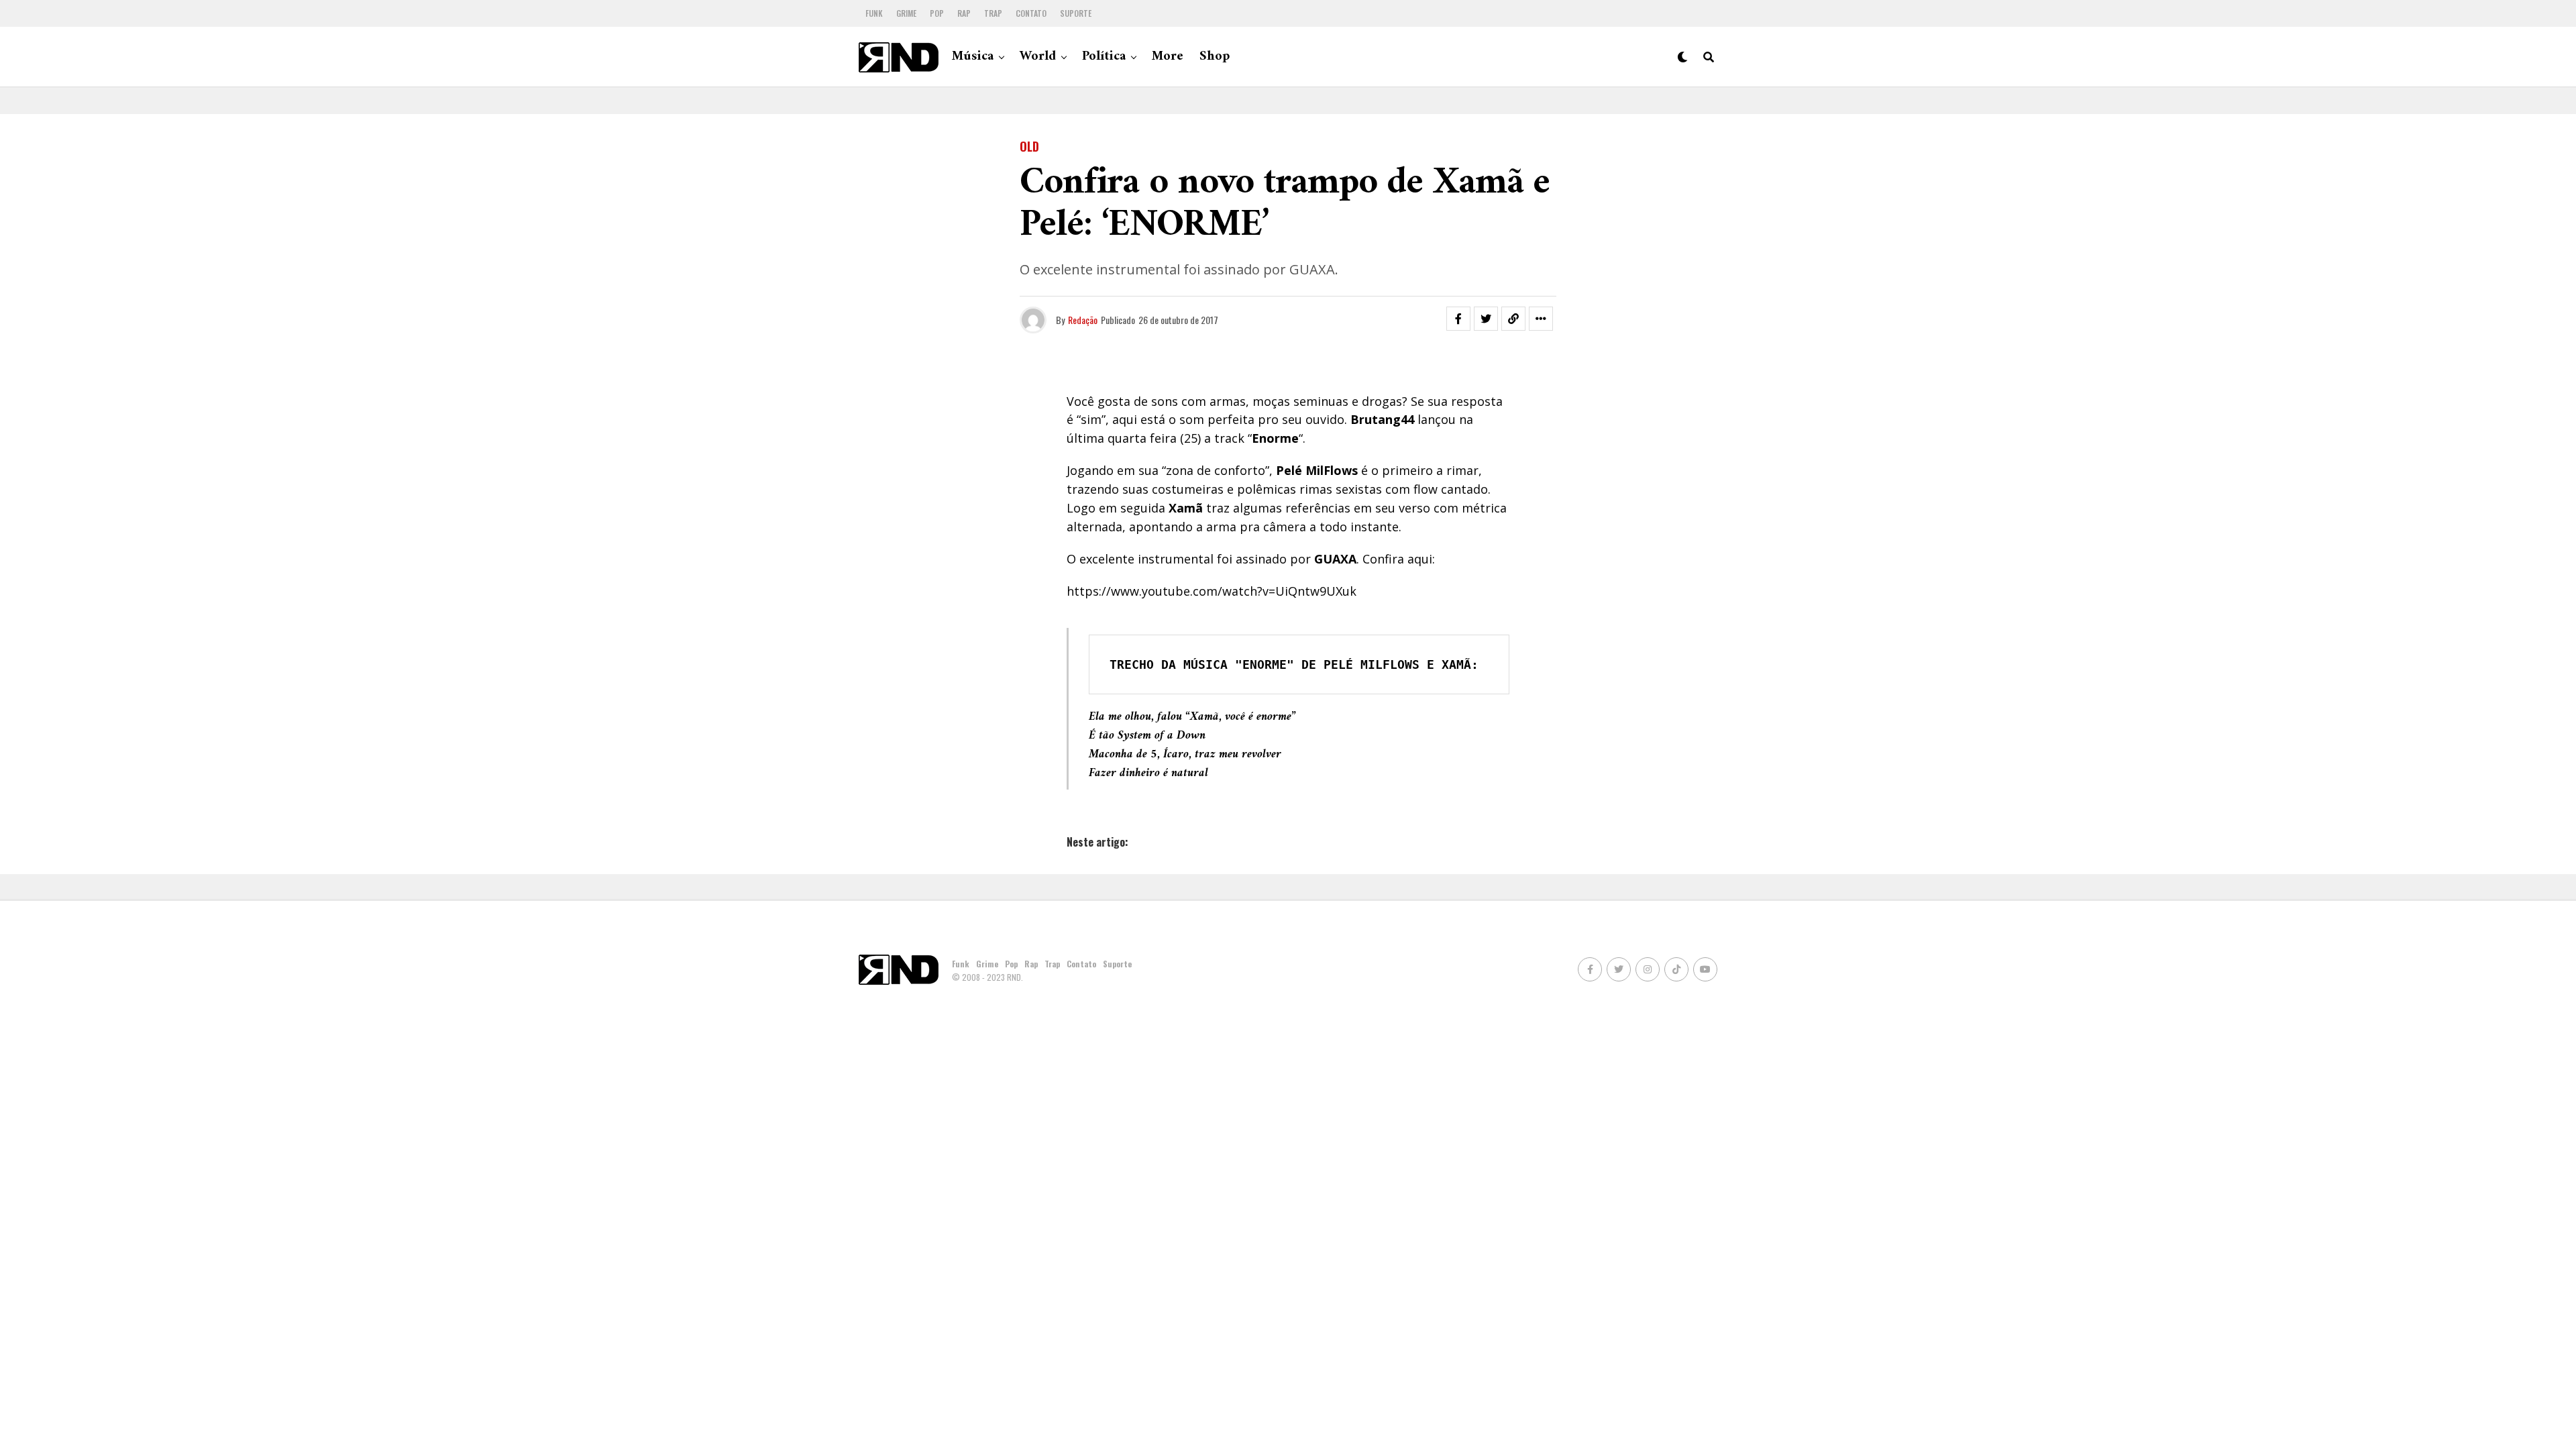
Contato (1031, 13)
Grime (906, 13)
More (1168, 57)
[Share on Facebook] (1458, 319)
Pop (937, 13)
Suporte (1076, 13)
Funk (874, 13)
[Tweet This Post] (1486, 319)
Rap (964, 13)
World (1038, 57)
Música (973, 57)
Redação (1083, 320)
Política (1104, 57)
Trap (993, 13)
